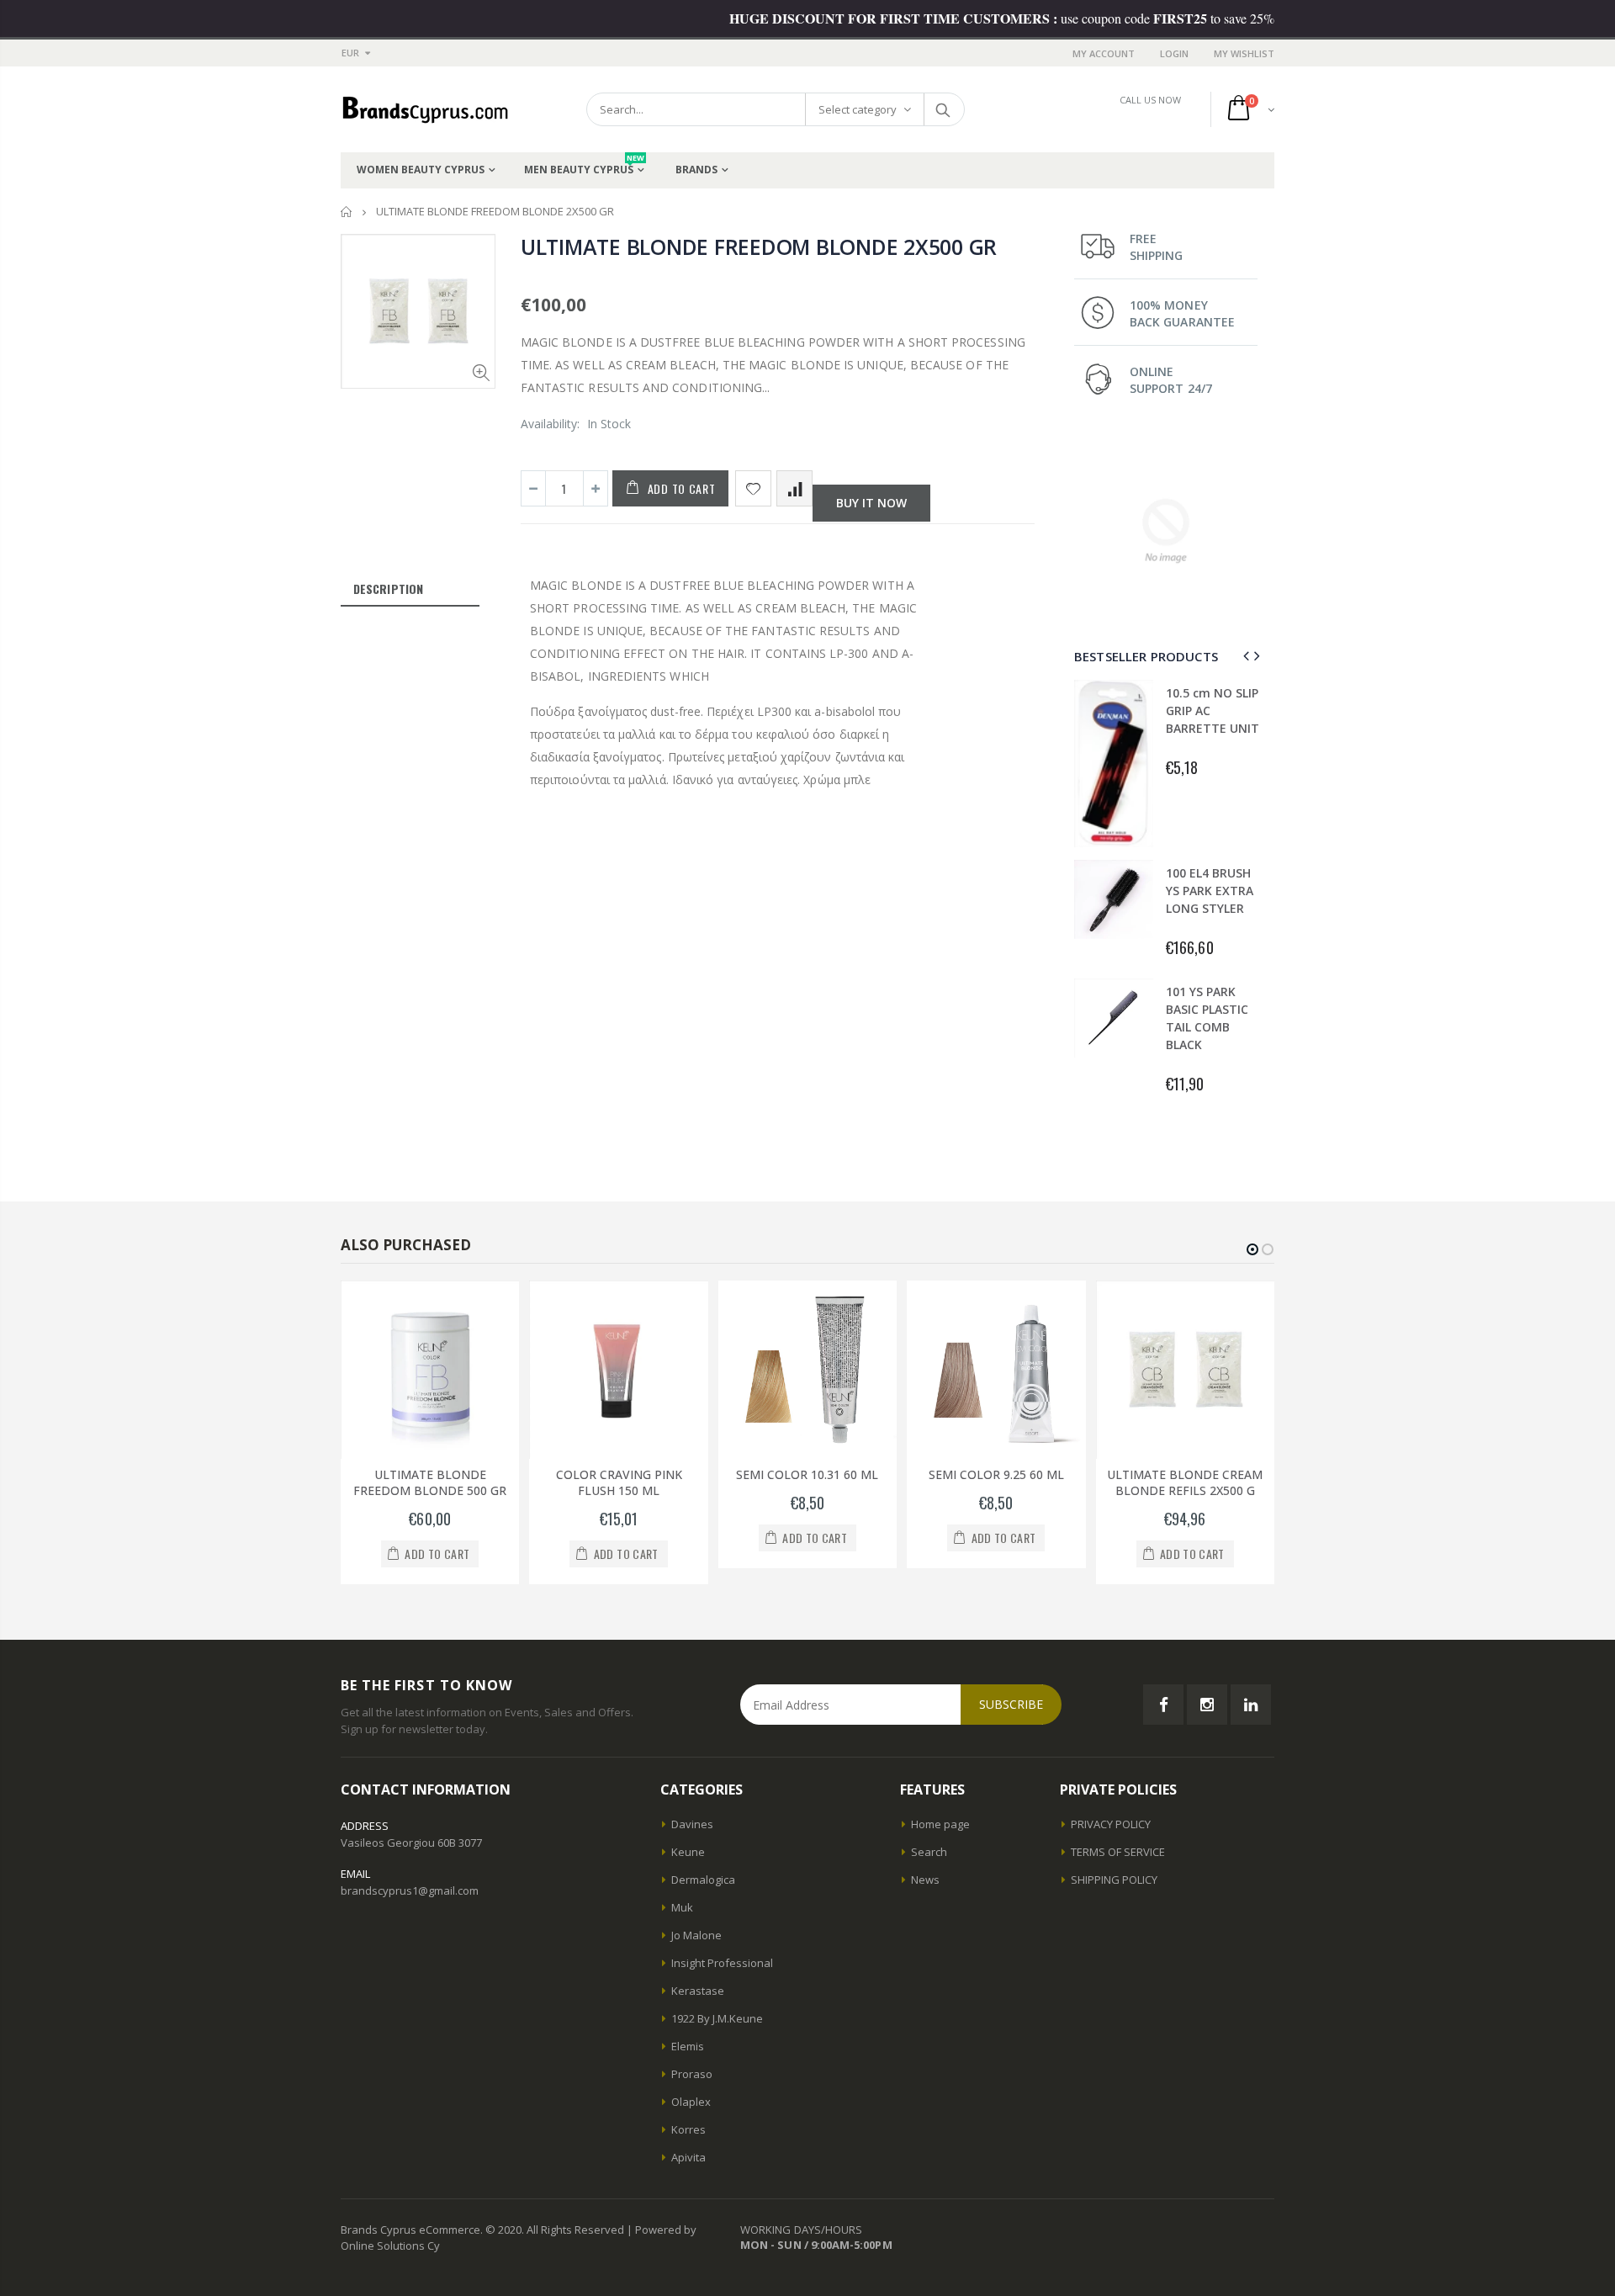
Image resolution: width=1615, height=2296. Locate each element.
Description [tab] (388, 589)
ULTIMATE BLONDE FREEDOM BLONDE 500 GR (430, 1482)
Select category (858, 109)
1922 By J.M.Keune (717, 2018)
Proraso (692, 2074)
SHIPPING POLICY (1114, 1880)
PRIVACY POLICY (1111, 1824)
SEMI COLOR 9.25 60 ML (996, 1474)
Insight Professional (722, 1963)
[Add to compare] (794, 488)
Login (1174, 53)
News (925, 1880)
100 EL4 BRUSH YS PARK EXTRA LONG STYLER (1210, 891)
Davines (692, 1824)
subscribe (1011, 1704)
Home (347, 212)
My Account (1104, 53)
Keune (688, 1852)
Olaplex (691, 2102)
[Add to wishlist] (753, 488)
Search (943, 109)
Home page (940, 1824)
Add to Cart (682, 488)
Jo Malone (696, 1935)
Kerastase (698, 1991)
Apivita (688, 2157)
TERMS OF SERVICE (1118, 1852)
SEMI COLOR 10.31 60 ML (807, 1474)
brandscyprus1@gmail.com (410, 1890)
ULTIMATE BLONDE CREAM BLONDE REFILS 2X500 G (1185, 1482)
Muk (682, 1907)
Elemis (688, 2046)
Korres (688, 2129)
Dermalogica (703, 1880)
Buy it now (871, 503)
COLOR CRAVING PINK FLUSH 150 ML (619, 1482)
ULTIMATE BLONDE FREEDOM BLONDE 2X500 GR (759, 247)
